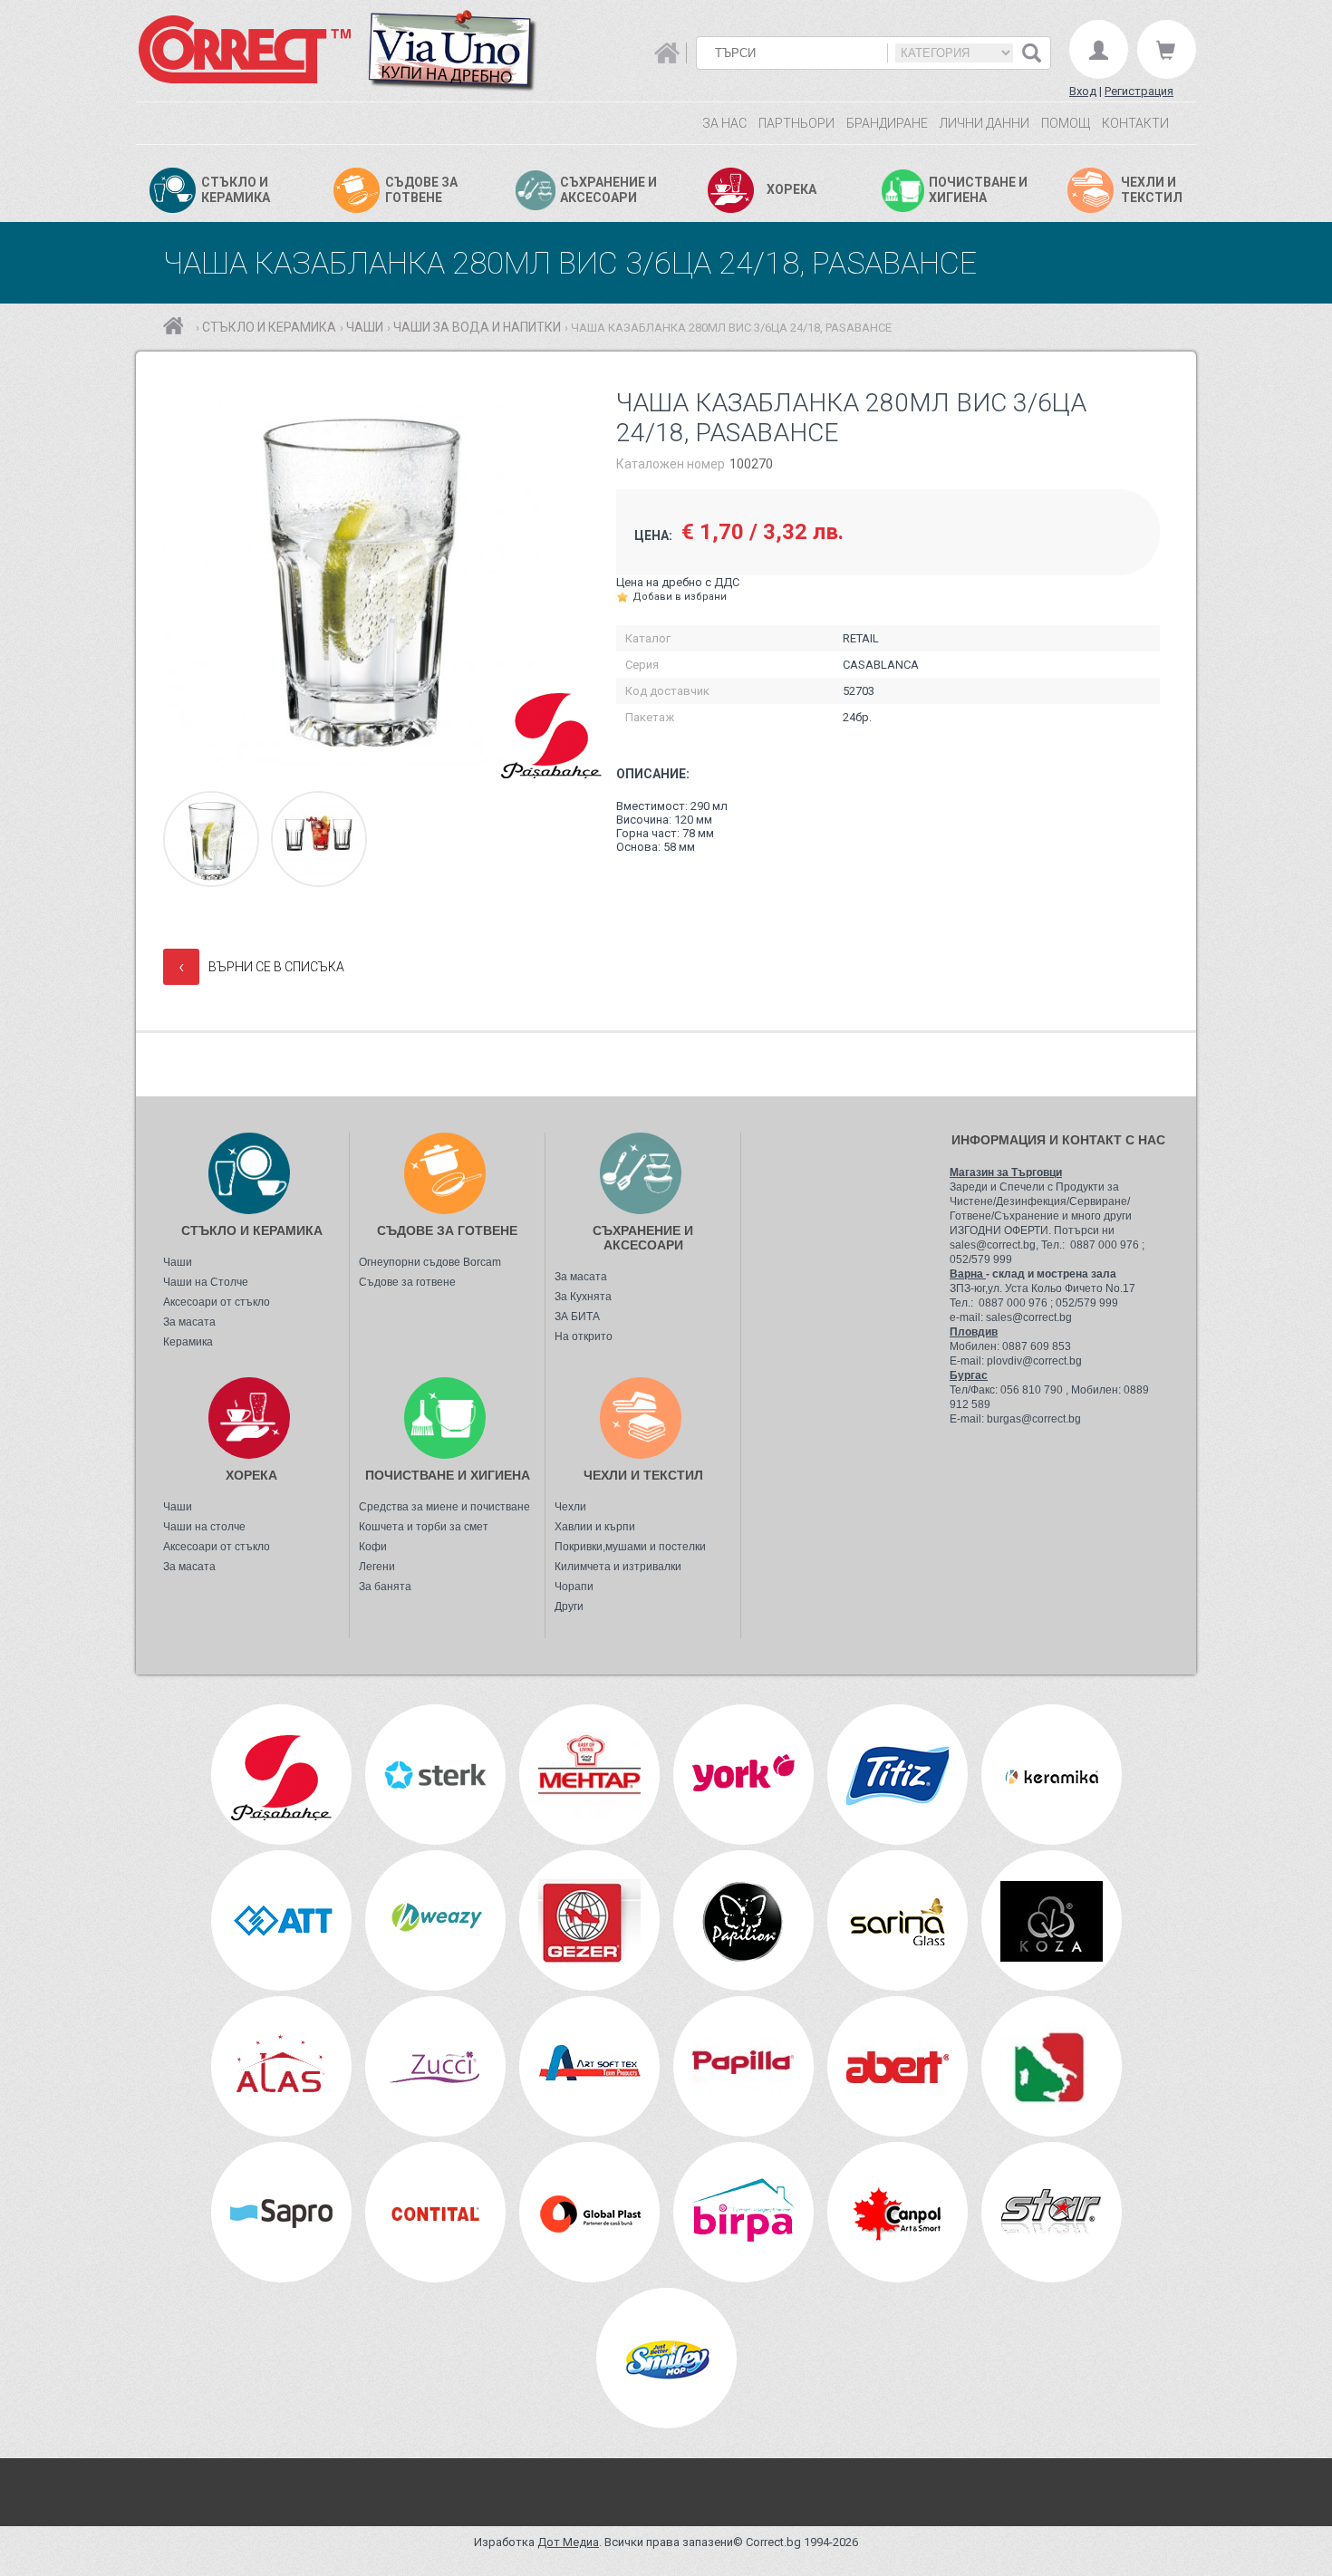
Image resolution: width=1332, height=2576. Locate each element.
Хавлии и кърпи (595, 1527)
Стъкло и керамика (269, 327)
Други (569, 1606)
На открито (584, 1336)
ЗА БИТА (577, 1317)
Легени (377, 1567)
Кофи (373, 1547)
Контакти (1135, 123)
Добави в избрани (680, 597)
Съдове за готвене (407, 1282)
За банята (385, 1587)
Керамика (188, 1342)
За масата (189, 1322)
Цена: (653, 535)
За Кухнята (583, 1297)
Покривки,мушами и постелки (630, 1547)
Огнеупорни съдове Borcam (430, 1262)
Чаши (365, 327)
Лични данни (985, 123)
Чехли (570, 1507)
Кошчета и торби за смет (424, 1527)
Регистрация (1139, 91)
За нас (724, 123)
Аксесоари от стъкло (217, 1302)
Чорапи (574, 1587)
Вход (1083, 91)
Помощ (1066, 123)
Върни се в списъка (261, 966)
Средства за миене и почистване (444, 1507)
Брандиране (887, 123)
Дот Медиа (568, 2542)
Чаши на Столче (206, 1282)
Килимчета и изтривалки (618, 1567)
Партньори (796, 123)
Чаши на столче (204, 1527)
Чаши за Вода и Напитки (477, 327)
